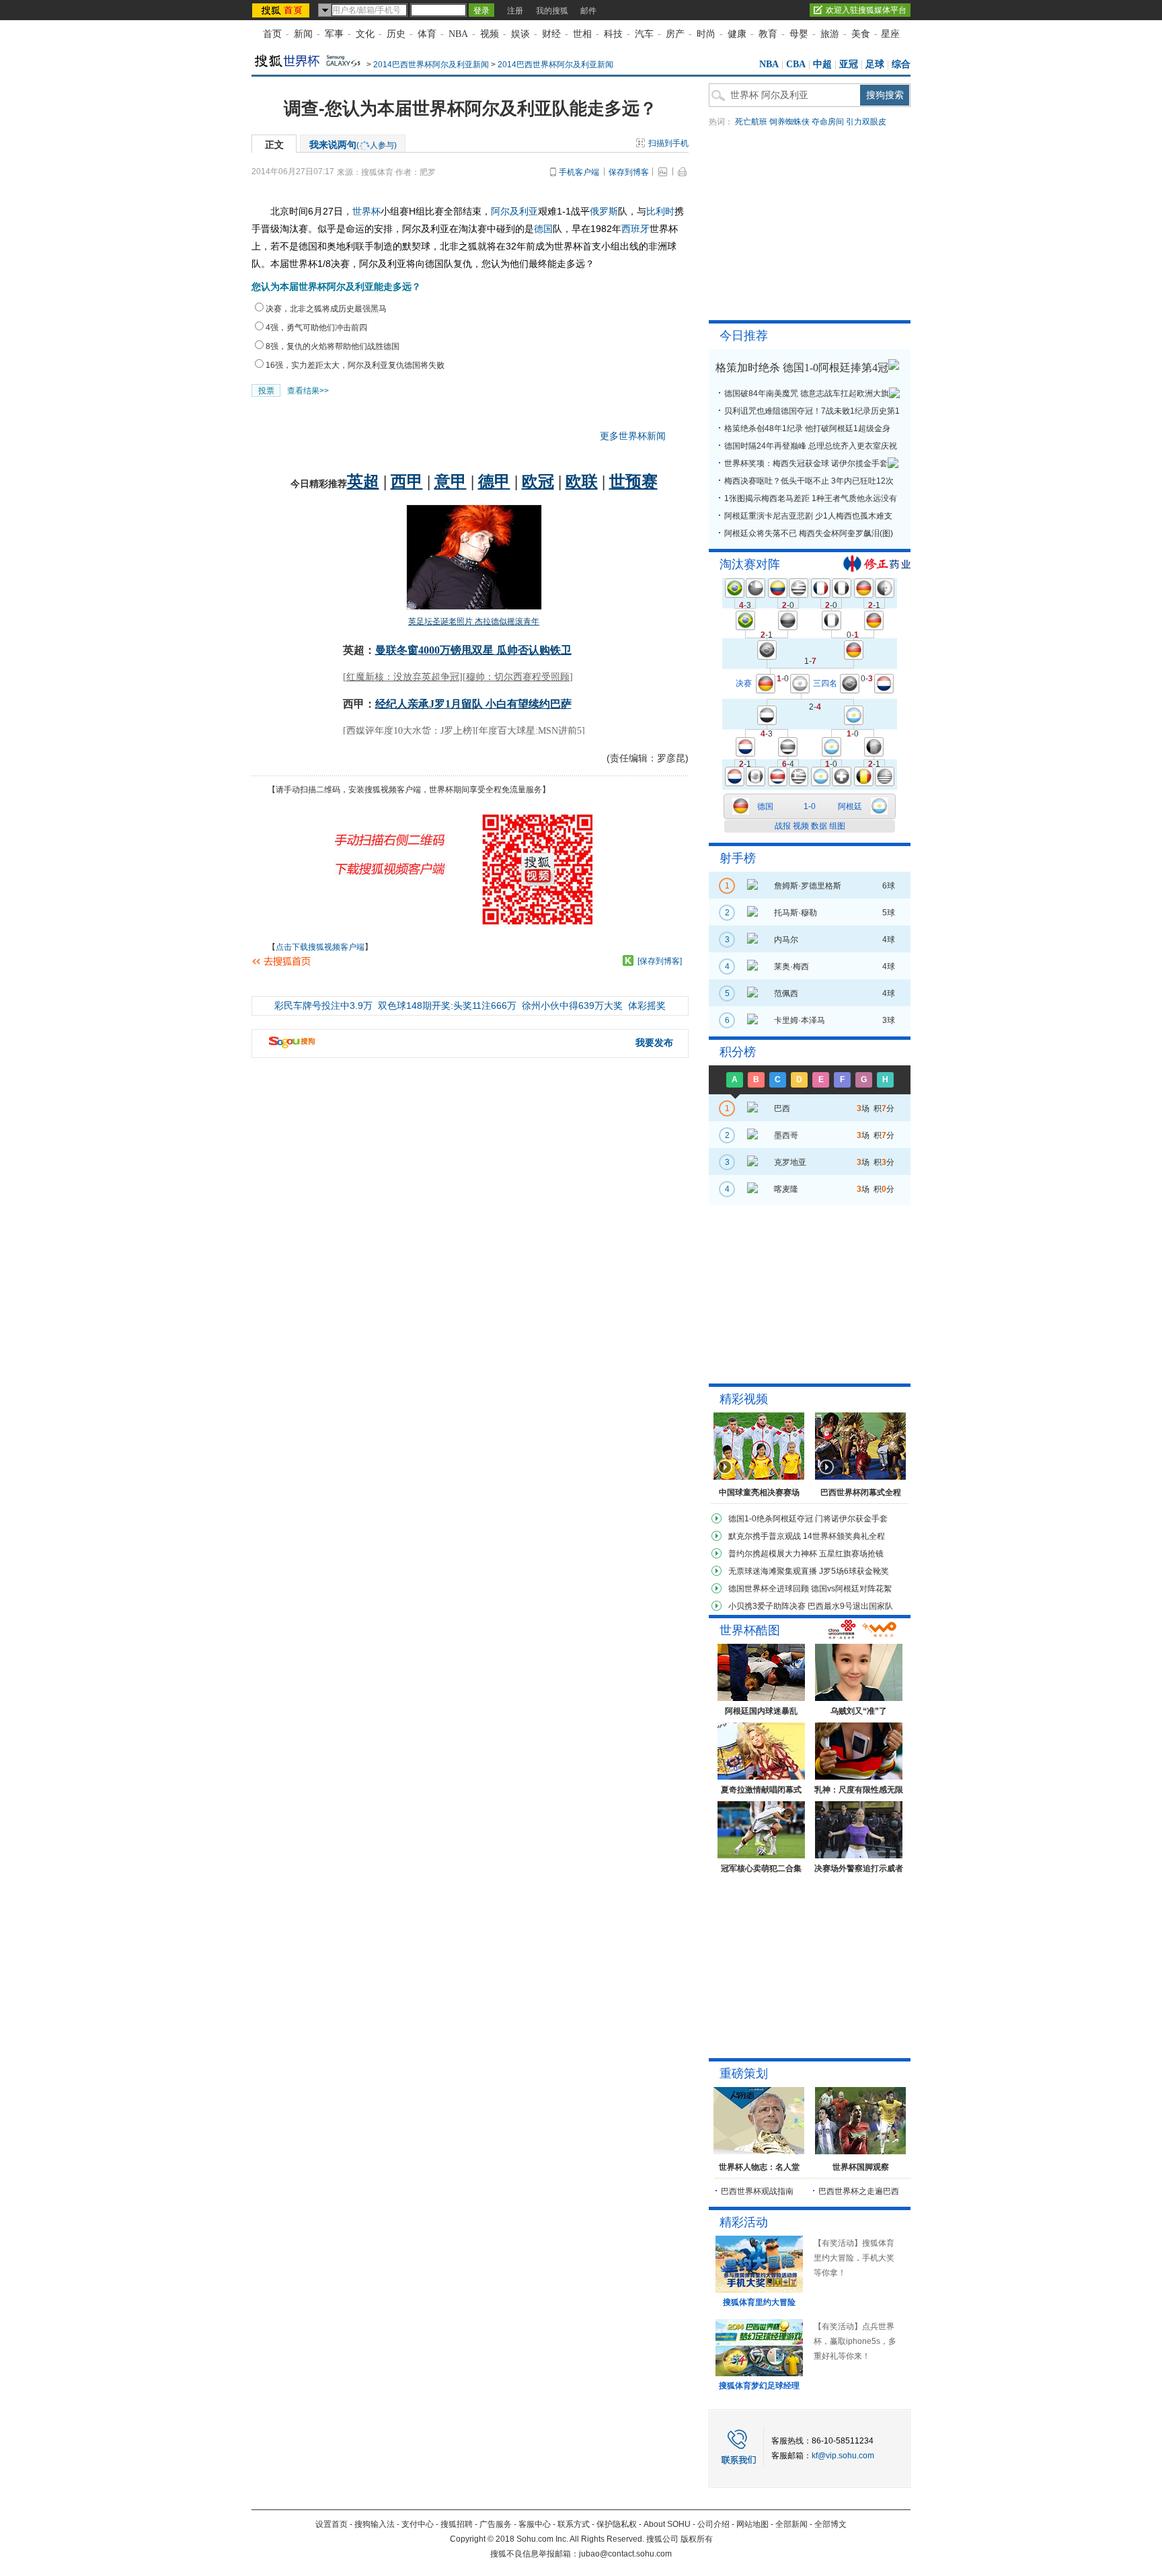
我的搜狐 (552, 11)
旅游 (830, 34)
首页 (272, 34)
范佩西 (786, 993)
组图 (837, 826)
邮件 (588, 11)
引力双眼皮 (866, 122)
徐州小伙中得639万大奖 (572, 1006)
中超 (822, 64)
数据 (819, 826)
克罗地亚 (790, 1162)
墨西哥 (786, 1135)
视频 (490, 34)
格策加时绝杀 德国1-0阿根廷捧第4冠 (802, 368)
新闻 (303, 34)
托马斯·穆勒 (796, 913)
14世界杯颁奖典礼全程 (844, 1536)
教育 (768, 34)
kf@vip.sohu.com (843, 2456)
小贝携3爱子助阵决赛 (767, 1606)
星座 (890, 34)
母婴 (799, 34)
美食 (861, 34)
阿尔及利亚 (514, 211)
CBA (796, 64)
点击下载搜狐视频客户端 (320, 947)
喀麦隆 (786, 1189)
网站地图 (752, 2524)
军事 (334, 34)
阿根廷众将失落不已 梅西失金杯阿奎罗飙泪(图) (809, 533)
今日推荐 (744, 336)
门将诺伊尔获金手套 (851, 1519)
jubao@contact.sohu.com (625, 2554)
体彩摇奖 (647, 1006)
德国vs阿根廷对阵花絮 (851, 1589)
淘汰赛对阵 (750, 564)
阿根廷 (850, 806)
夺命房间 (828, 122)
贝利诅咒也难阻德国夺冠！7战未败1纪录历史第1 (812, 411)
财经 (551, 34)
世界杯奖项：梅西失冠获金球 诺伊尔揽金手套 (806, 463)
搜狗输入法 (375, 2524)
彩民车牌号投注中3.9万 (323, 1006)
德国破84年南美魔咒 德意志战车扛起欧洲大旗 (807, 393)
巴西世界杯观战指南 (757, 2191)
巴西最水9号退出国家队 (850, 1606)
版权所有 (697, 2539)
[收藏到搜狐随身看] (628, 960)
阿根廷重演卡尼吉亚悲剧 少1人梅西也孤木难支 (808, 516)
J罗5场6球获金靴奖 (854, 1571)
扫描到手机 (668, 143)
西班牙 (635, 229)
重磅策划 (744, 2074)
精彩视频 (744, 1399)
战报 (783, 826)
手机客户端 (579, 172)
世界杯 (366, 211)
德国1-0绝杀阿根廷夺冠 (771, 1519)
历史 (396, 34)
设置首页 (332, 2524)
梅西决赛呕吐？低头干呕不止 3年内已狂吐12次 (809, 481)
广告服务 (496, 2524)
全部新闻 (791, 2524)
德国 (543, 229)
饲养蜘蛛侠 (789, 122)
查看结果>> (308, 391)
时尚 (706, 34)
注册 (515, 11)
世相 (582, 34)
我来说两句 (353, 145)
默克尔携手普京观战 (765, 1536)
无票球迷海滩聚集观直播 (773, 1571)
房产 (675, 34)
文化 (365, 34)
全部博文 (830, 2524)
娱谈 (520, 34)
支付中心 (418, 2524)
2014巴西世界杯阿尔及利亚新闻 (431, 65)
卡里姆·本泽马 (800, 1020)
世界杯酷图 (750, 1630)
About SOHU (667, 2524)
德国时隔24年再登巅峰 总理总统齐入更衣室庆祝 (811, 446)
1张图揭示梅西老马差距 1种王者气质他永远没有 (811, 498)
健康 (737, 34)
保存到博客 (629, 172)
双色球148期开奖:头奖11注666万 (447, 1006)
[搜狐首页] (282, 10)
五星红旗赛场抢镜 (851, 1554)
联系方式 (574, 2524)
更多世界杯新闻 (633, 436)
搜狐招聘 (457, 2524)
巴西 (782, 1108)
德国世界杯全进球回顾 (769, 1589)
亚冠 (849, 64)
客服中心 (535, 2524)
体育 (427, 34)
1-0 (810, 806)
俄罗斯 (604, 211)
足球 (875, 64)
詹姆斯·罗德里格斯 (808, 886)
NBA (458, 34)
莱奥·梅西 (791, 967)
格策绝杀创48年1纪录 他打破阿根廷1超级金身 (807, 428)
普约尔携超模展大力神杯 (773, 1554)
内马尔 (786, 940)
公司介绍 (713, 2524)
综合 (901, 64)
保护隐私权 (617, 2524)
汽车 (644, 34)
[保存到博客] (660, 961)
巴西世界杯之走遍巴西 (859, 2191)
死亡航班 (751, 122)
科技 (613, 34)
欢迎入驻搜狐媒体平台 (866, 10)
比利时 (660, 211)
